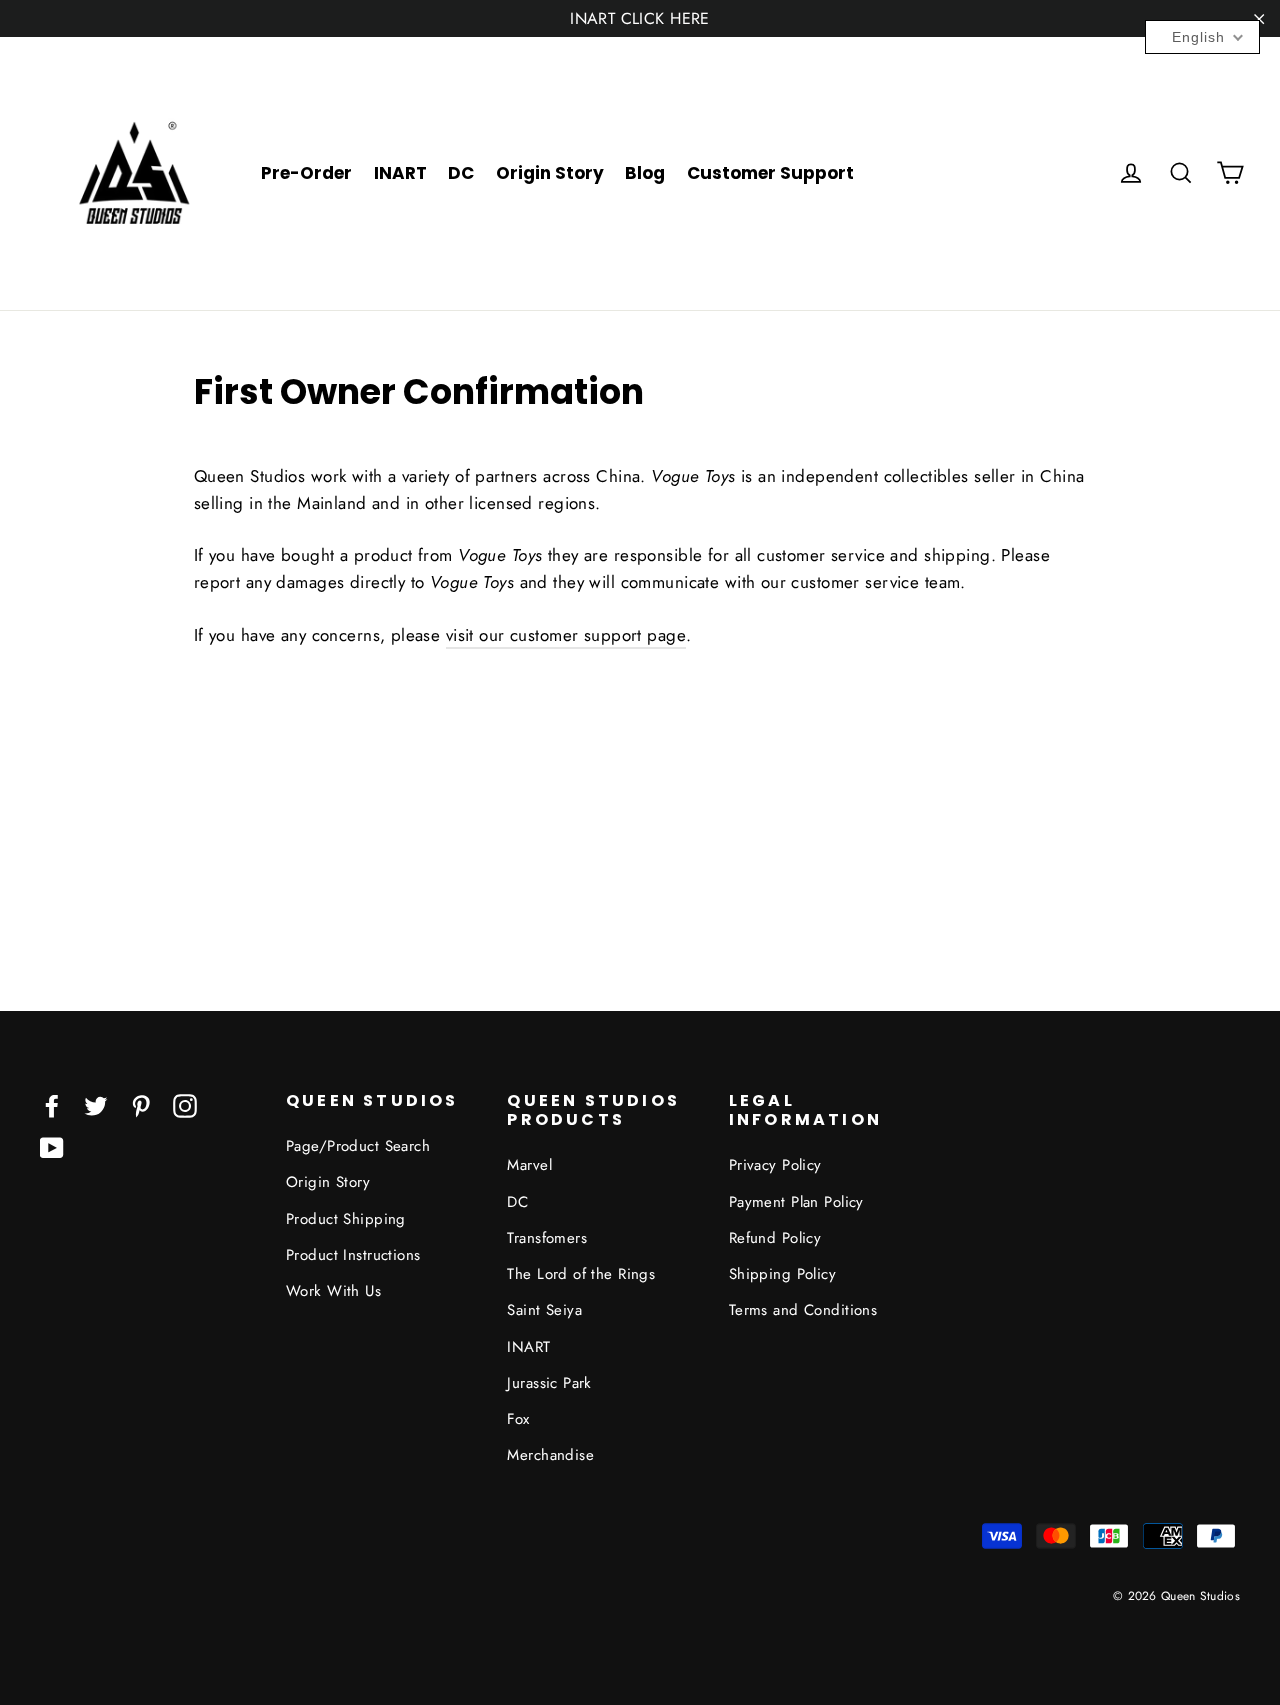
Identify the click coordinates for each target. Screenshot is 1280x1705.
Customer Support (770, 173)
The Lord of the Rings (581, 1274)
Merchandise (550, 1455)
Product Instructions (353, 1255)
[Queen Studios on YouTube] (52, 1146)
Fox (518, 1419)
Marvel (529, 1165)
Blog (645, 173)
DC (461, 173)
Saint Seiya (544, 1310)
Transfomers (547, 1238)
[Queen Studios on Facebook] (52, 1104)
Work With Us (333, 1291)
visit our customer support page (566, 635)
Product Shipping (346, 1219)
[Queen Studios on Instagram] (185, 1104)
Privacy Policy (775, 1165)
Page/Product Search (358, 1146)
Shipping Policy (782, 1274)
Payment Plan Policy (796, 1202)
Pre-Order (306, 173)
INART (400, 173)
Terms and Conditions (803, 1310)
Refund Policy (775, 1238)
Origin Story (550, 173)
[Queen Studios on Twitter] (96, 1104)
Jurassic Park (549, 1383)
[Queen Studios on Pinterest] (141, 1104)
